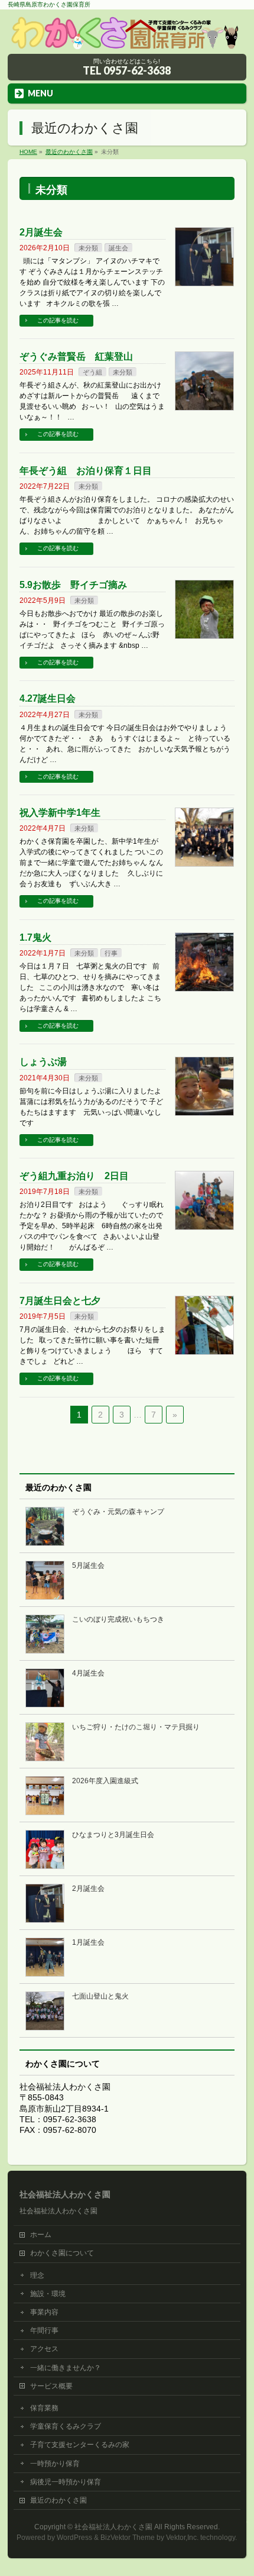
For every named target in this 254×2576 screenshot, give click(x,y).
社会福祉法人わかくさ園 (113, 2527)
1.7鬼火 (35, 937)
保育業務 (44, 2408)
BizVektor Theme (128, 2538)
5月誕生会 (88, 1565)
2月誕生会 (41, 232)
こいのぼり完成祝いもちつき (118, 1619)
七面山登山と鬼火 (100, 1996)
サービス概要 (51, 2386)
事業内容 (44, 2312)
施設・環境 (48, 2294)
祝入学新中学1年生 (60, 813)
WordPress (74, 2538)
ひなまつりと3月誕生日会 (113, 1835)
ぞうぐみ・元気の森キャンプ (118, 1512)
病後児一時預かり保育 (66, 2482)
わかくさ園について (62, 2253)
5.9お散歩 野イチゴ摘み (73, 585)
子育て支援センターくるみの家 (80, 2445)
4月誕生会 (88, 1673)
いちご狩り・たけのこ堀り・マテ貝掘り (136, 1727)
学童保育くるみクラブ (66, 2426)
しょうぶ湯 (43, 1062)
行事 (111, 953)
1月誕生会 (88, 1942)
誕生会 (118, 248)
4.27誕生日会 (48, 698)
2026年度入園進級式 (105, 1781)
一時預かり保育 (55, 2464)
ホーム (41, 2235)
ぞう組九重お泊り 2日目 (74, 1176)
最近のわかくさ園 (58, 2500)
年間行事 (44, 2330)
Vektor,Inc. (182, 2538)
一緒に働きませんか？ (66, 2368)
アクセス (44, 2349)
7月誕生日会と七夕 (60, 1301)
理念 (37, 2275)
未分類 (88, 248)
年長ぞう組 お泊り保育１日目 (86, 471)
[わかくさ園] (127, 41)
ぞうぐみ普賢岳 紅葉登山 (76, 356)
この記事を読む (58, 320)
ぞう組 (92, 372)
